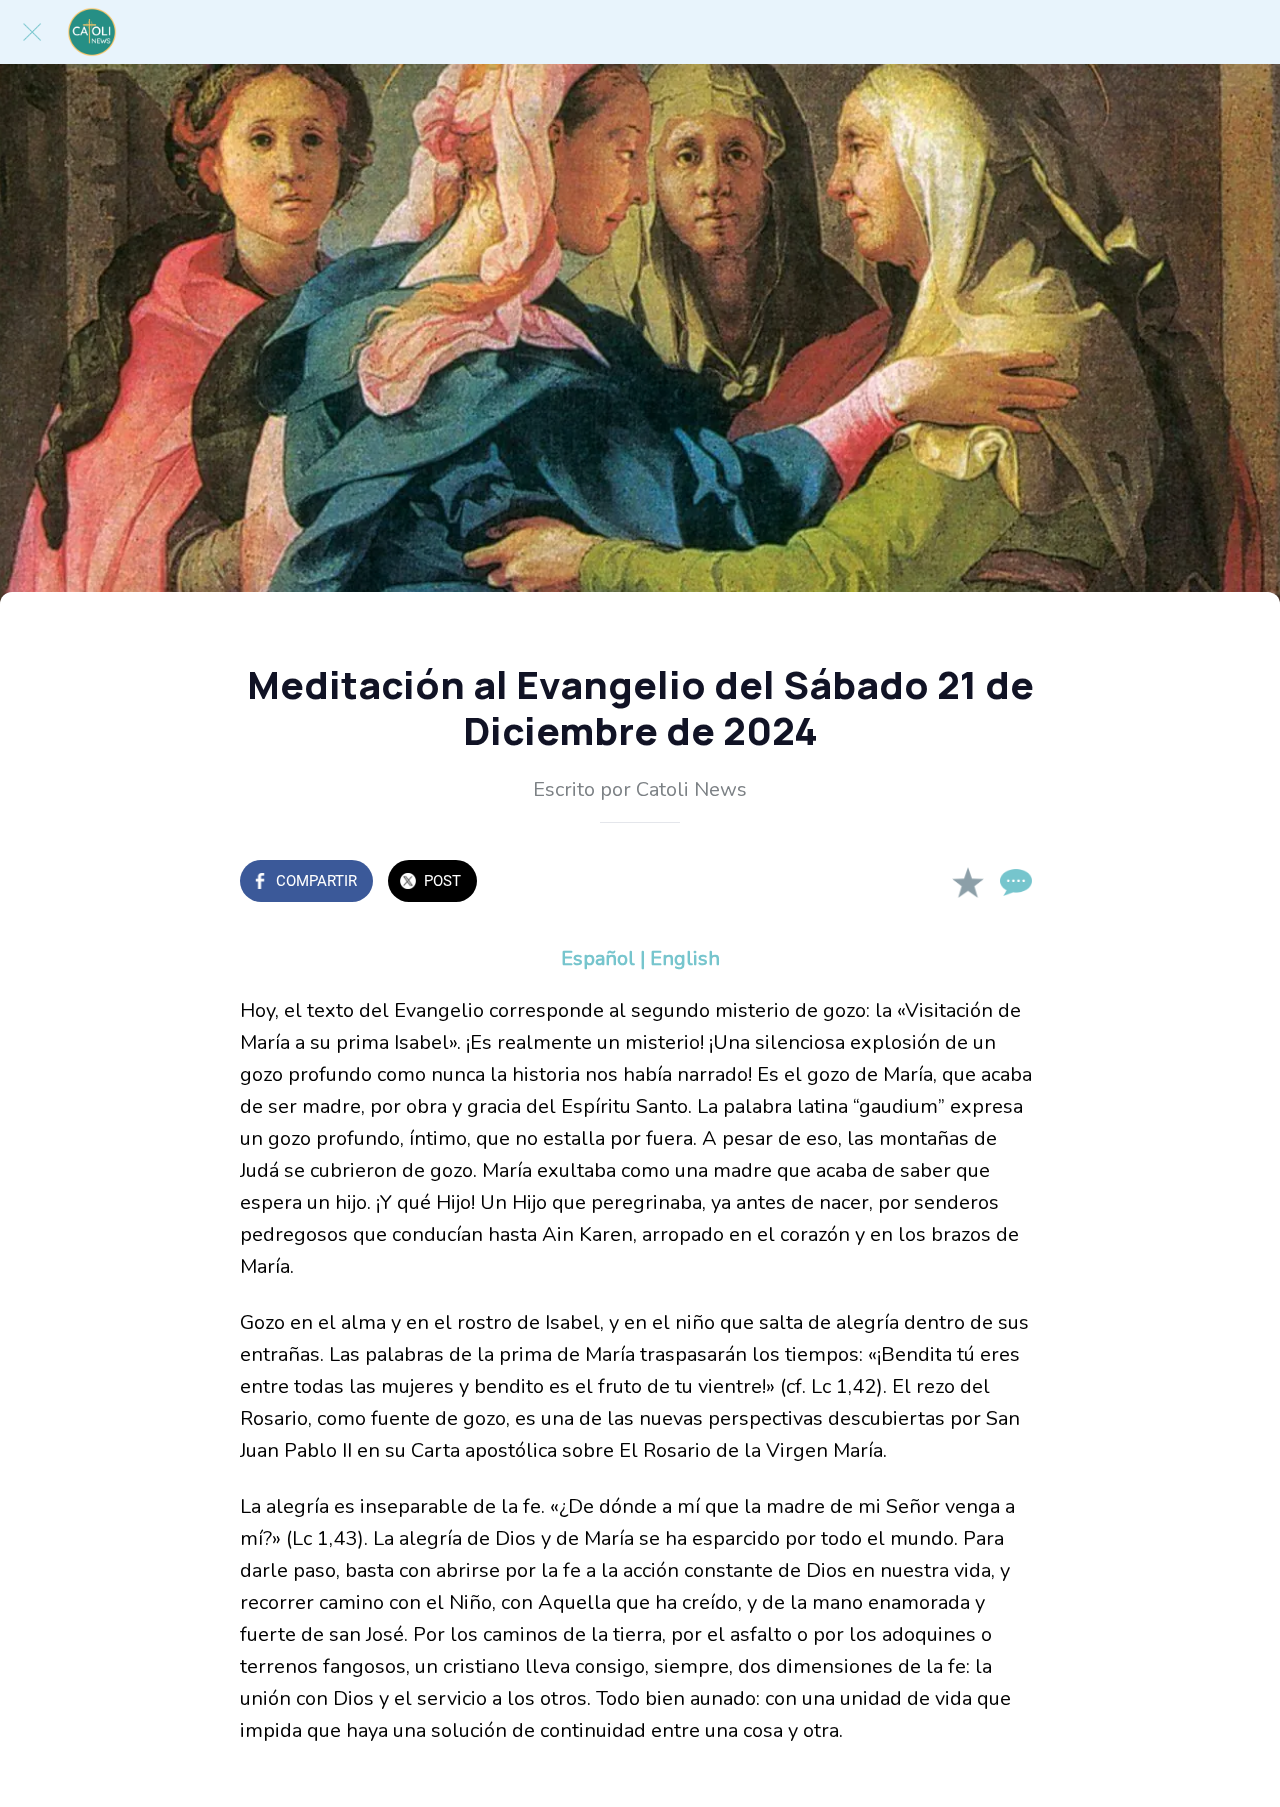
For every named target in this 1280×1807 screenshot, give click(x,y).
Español (598, 958)
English (685, 958)
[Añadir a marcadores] (968, 883)
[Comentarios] (1016, 883)
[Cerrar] (32, 32)
